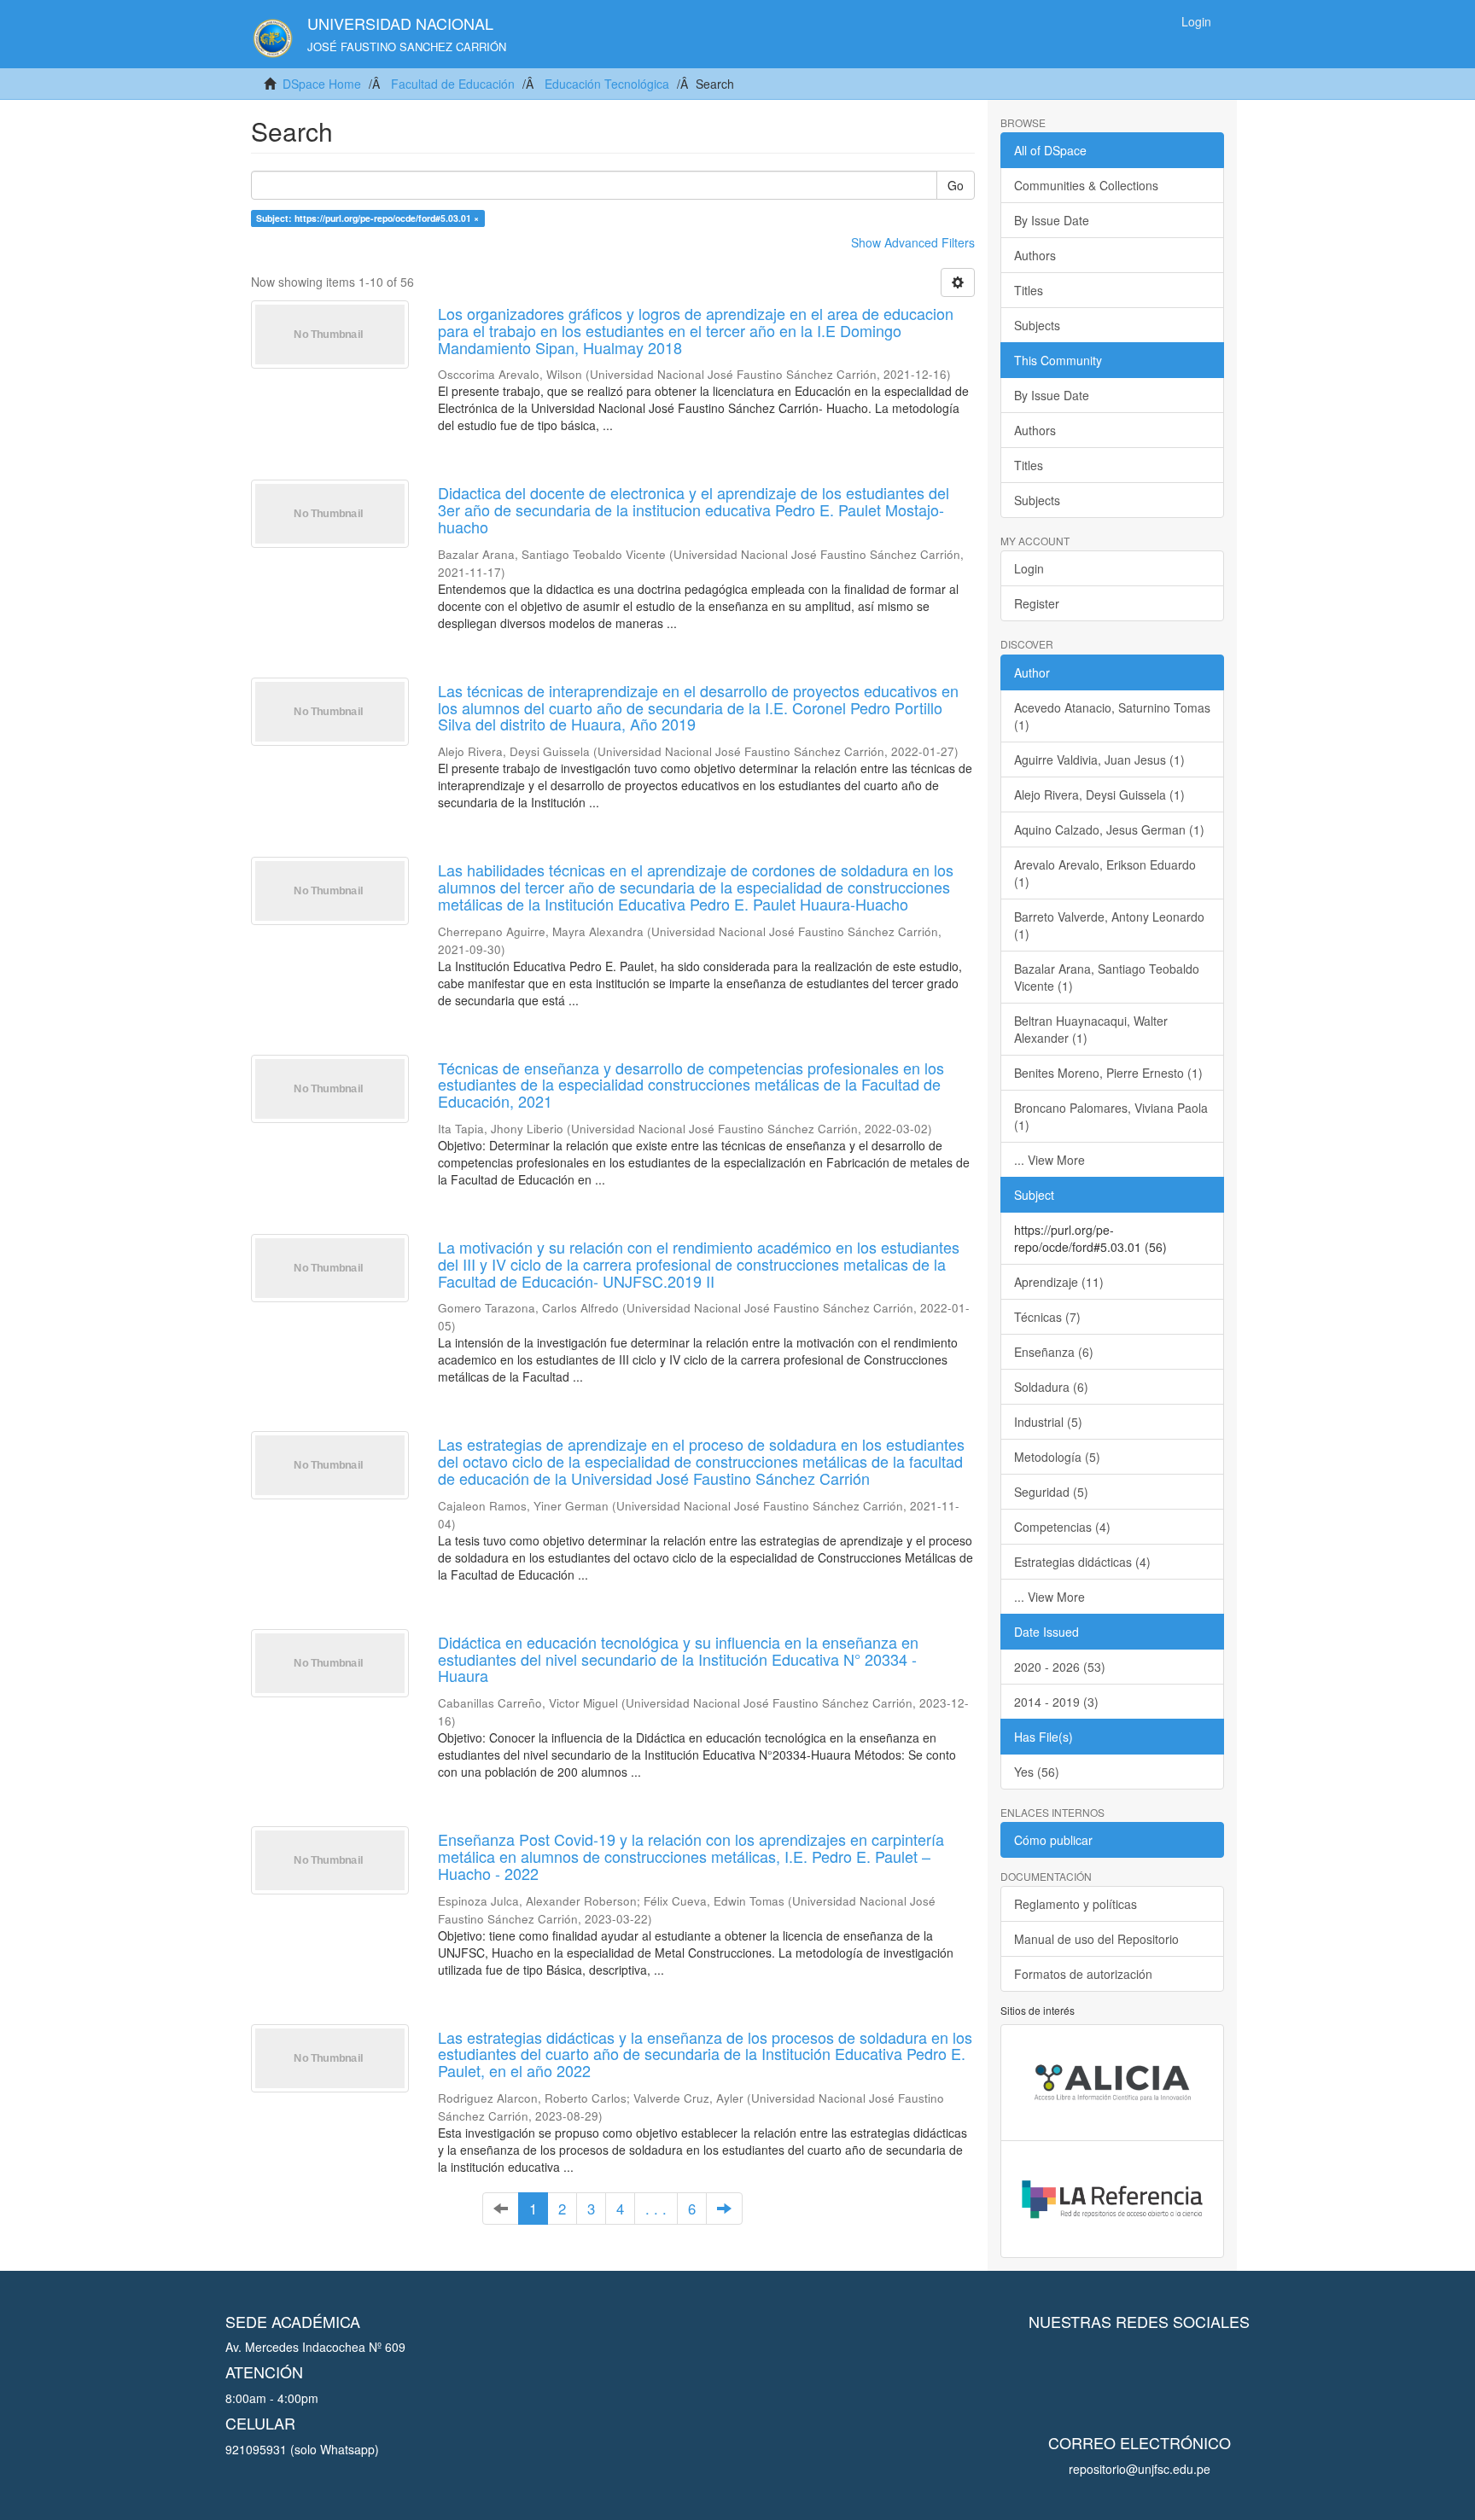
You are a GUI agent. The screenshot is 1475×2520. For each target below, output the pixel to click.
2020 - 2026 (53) (1060, 1667)
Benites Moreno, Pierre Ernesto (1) (1108, 1073)
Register (1037, 603)
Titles (1029, 290)
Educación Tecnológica (607, 84)
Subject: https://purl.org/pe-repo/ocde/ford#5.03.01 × (367, 218)
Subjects (1037, 325)
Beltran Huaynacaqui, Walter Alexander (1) (1091, 1029)
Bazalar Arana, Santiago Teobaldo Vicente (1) (1107, 977)
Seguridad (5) (1051, 1492)
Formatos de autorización (1083, 1974)
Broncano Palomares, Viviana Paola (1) (1111, 1116)
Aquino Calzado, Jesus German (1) (1109, 829)
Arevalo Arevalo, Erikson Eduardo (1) (1105, 873)
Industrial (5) (1048, 1422)
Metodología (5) (1057, 1457)
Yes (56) (1037, 1772)
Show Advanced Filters (913, 242)
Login (1029, 568)
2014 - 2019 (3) (1056, 1702)
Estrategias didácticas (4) (1082, 1562)
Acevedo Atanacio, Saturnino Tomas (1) (1112, 716)
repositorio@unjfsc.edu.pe (1140, 2469)
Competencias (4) (1062, 1527)
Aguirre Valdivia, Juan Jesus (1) (1099, 759)
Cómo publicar (1053, 1840)
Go (956, 185)
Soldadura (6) (1051, 1387)
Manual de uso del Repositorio (1096, 1939)
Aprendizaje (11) (1059, 1282)
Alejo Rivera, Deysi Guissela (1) (1099, 794)
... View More (1049, 1160)
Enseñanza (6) (1054, 1352)
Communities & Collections (1086, 185)
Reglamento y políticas (1076, 1904)
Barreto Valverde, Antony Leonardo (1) (1109, 925)
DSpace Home (322, 84)
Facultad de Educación (453, 84)
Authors (1035, 255)
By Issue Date (1052, 220)
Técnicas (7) (1047, 1317)
